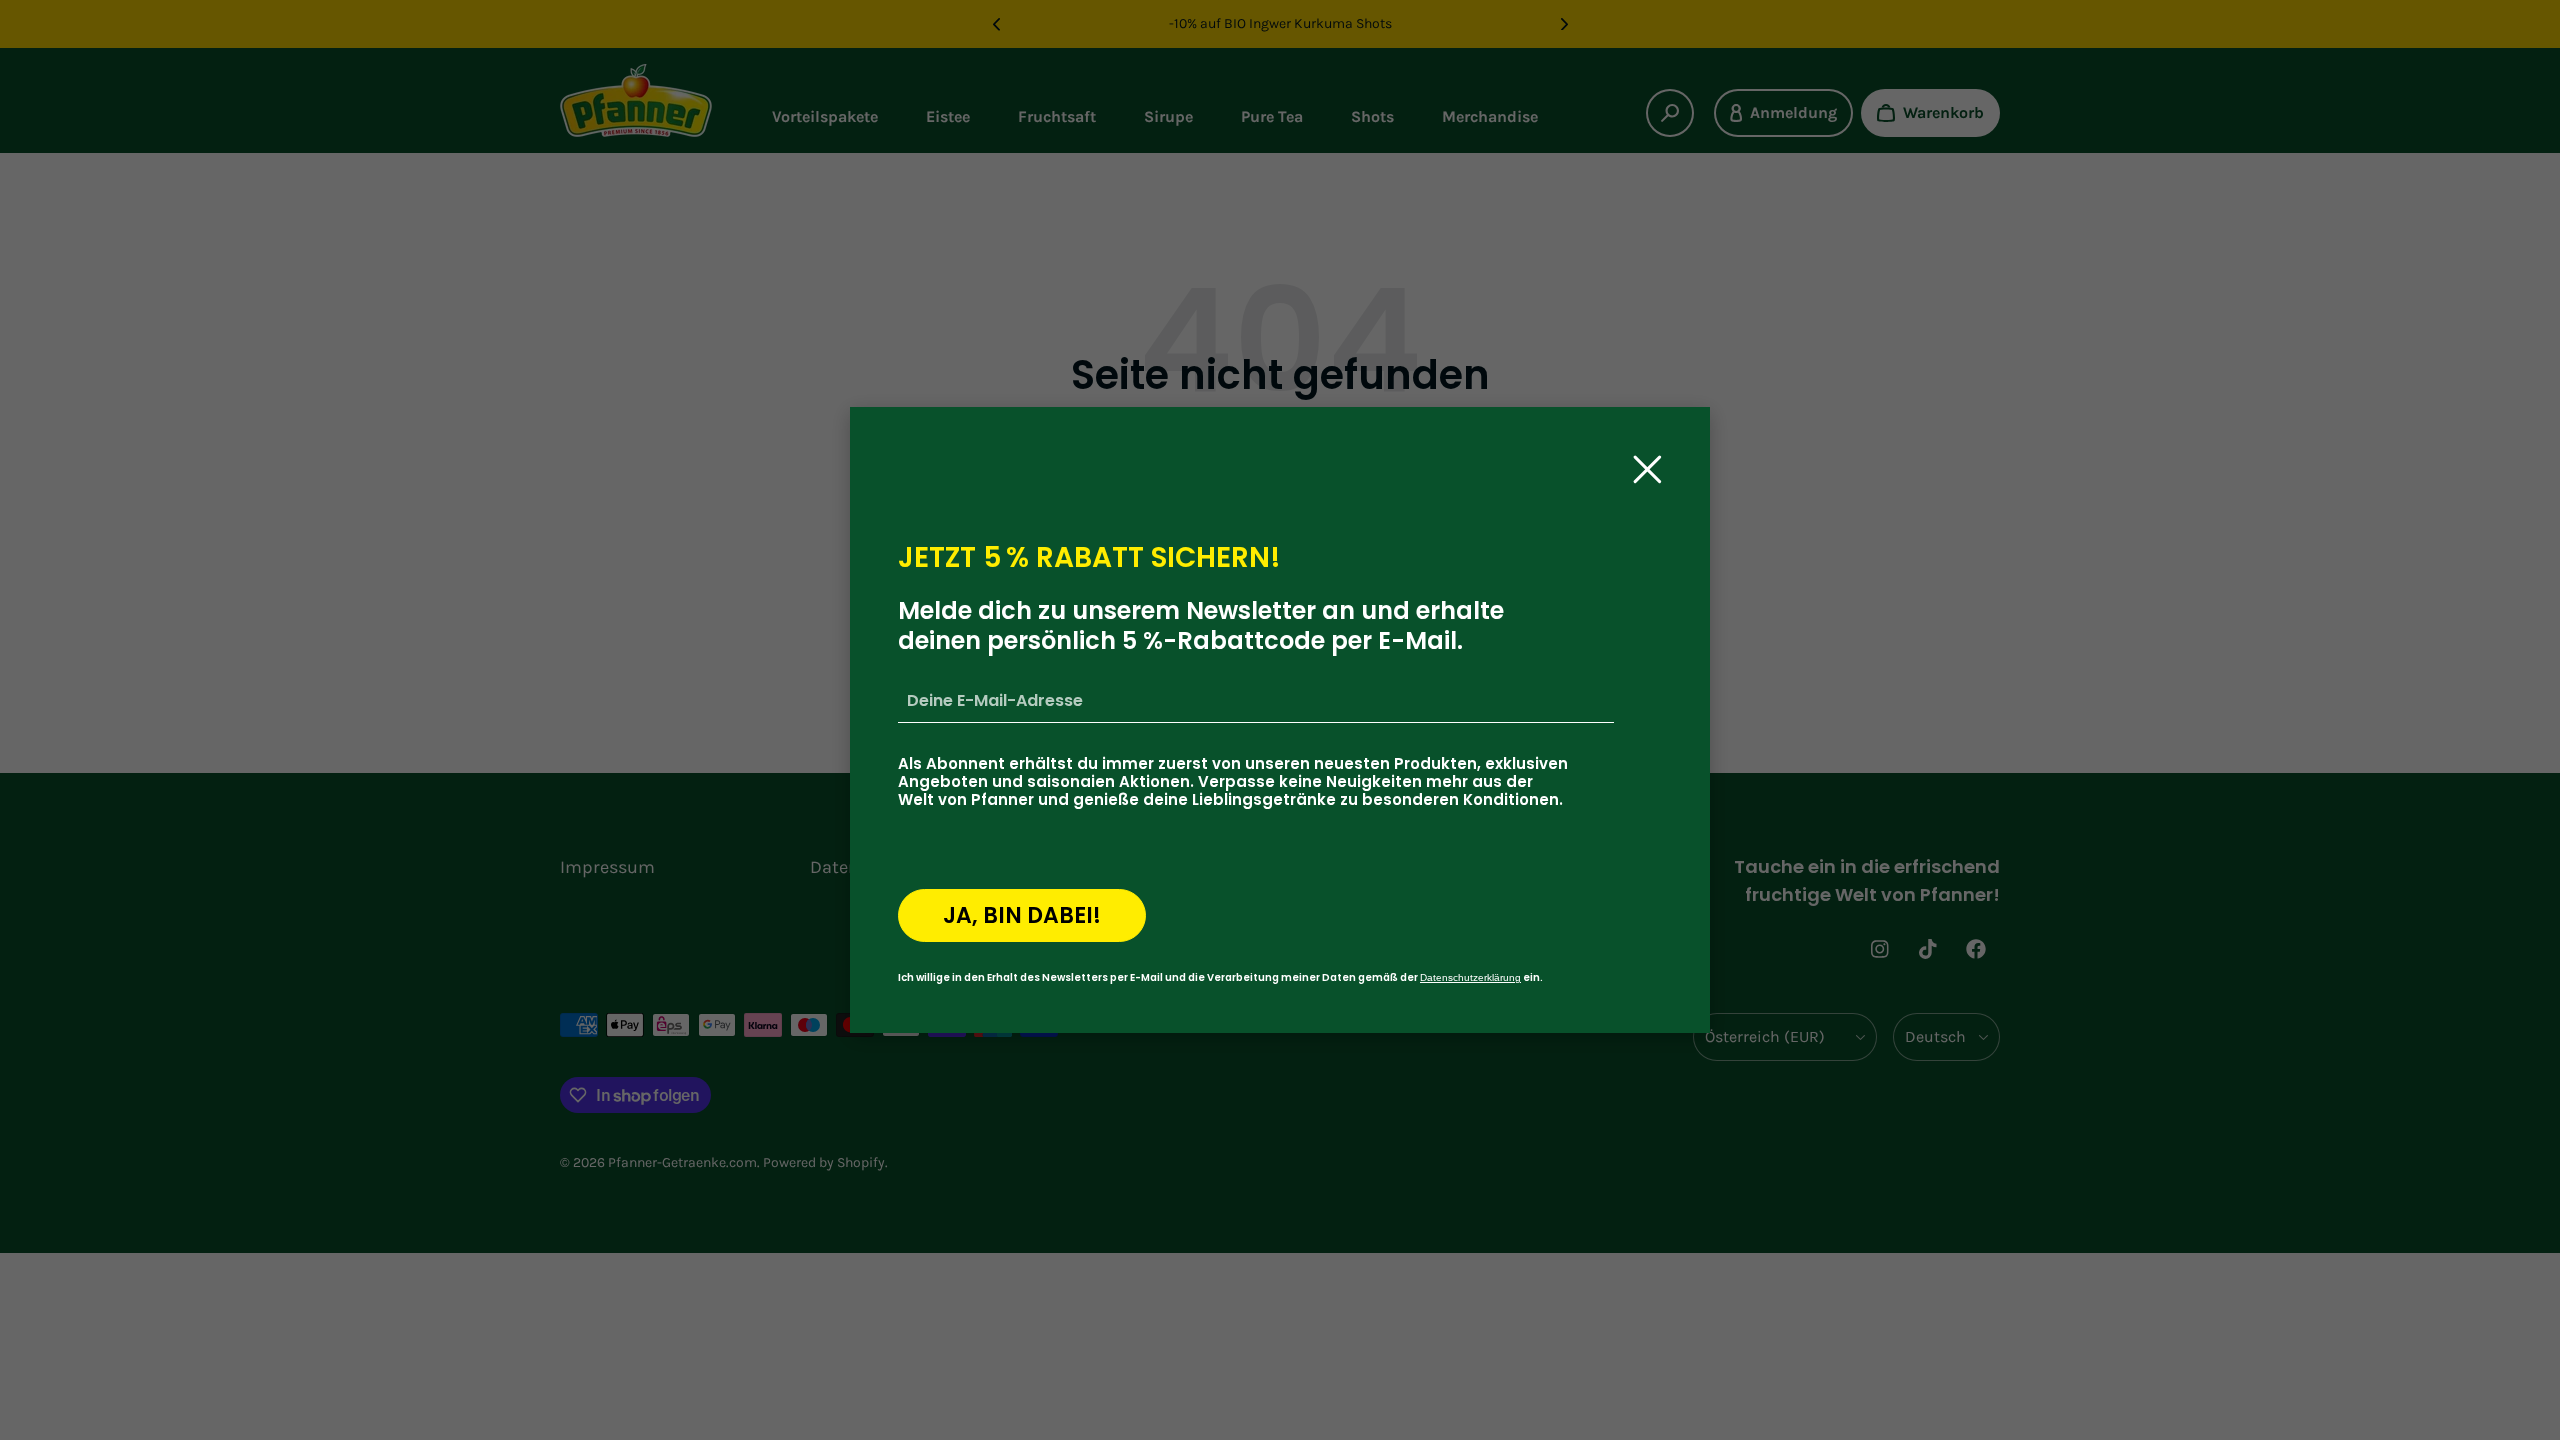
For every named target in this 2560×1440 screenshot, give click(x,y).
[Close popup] (1647, 469)
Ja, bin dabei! (1022, 915)
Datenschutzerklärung (1470, 977)
